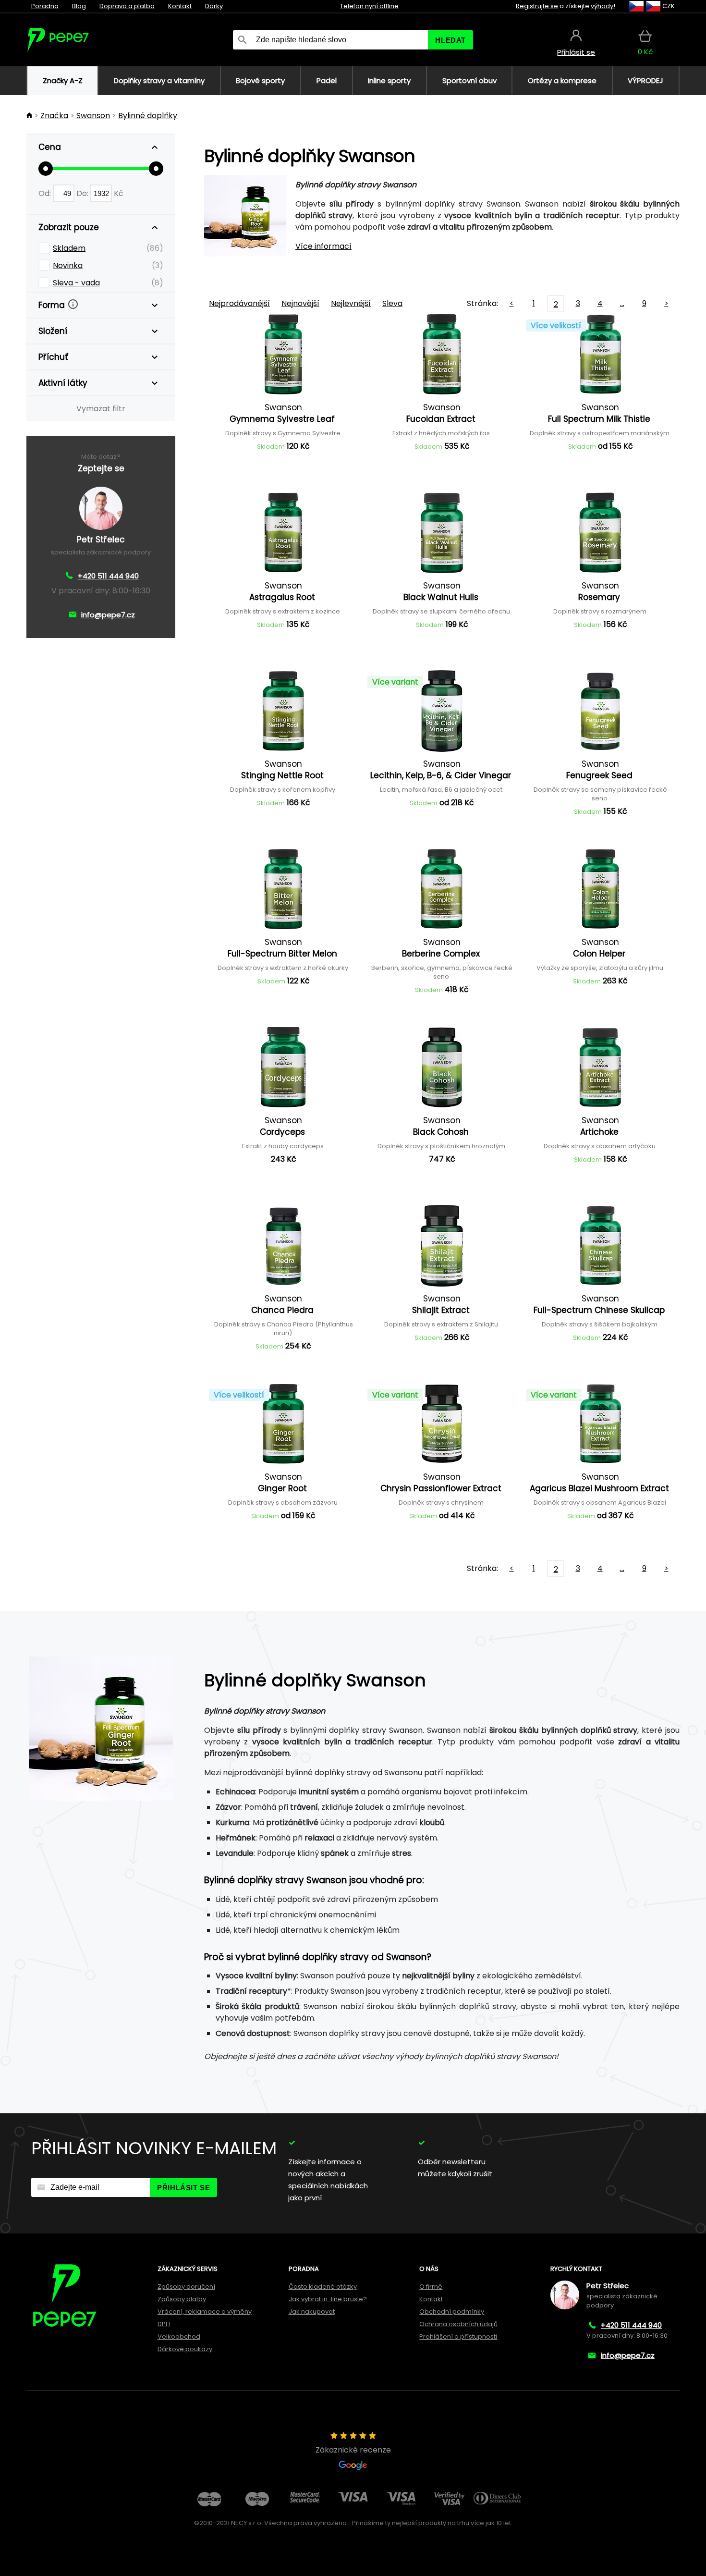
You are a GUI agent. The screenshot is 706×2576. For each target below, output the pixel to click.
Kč (119, 193)
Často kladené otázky (323, 2287)
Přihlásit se (183, 2188)
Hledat (450, 40)
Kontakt (180, 6)
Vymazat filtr (101, 409)
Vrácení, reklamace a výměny (205, 2312)
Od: (46, 193)
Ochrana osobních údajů (458, 2324)
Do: (83, 193)
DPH (164, 2324)
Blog (79, 6)
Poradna (45, 6)
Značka (54, 116)
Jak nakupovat (312, 2312)
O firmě (431, 2287)
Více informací (323, 246)
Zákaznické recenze (353, 2450)
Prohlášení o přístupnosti (458, 2337)
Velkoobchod (179, 2337)
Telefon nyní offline (369, 6)
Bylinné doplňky (148, 116)
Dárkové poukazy (185, 2349)
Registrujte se (537, 6)
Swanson (93, 116)
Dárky (214, 6)
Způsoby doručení (186, 2287)
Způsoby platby (182, 2299)
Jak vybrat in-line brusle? (328, 2299)
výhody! (603, 6)
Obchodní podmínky (452, 2312)
